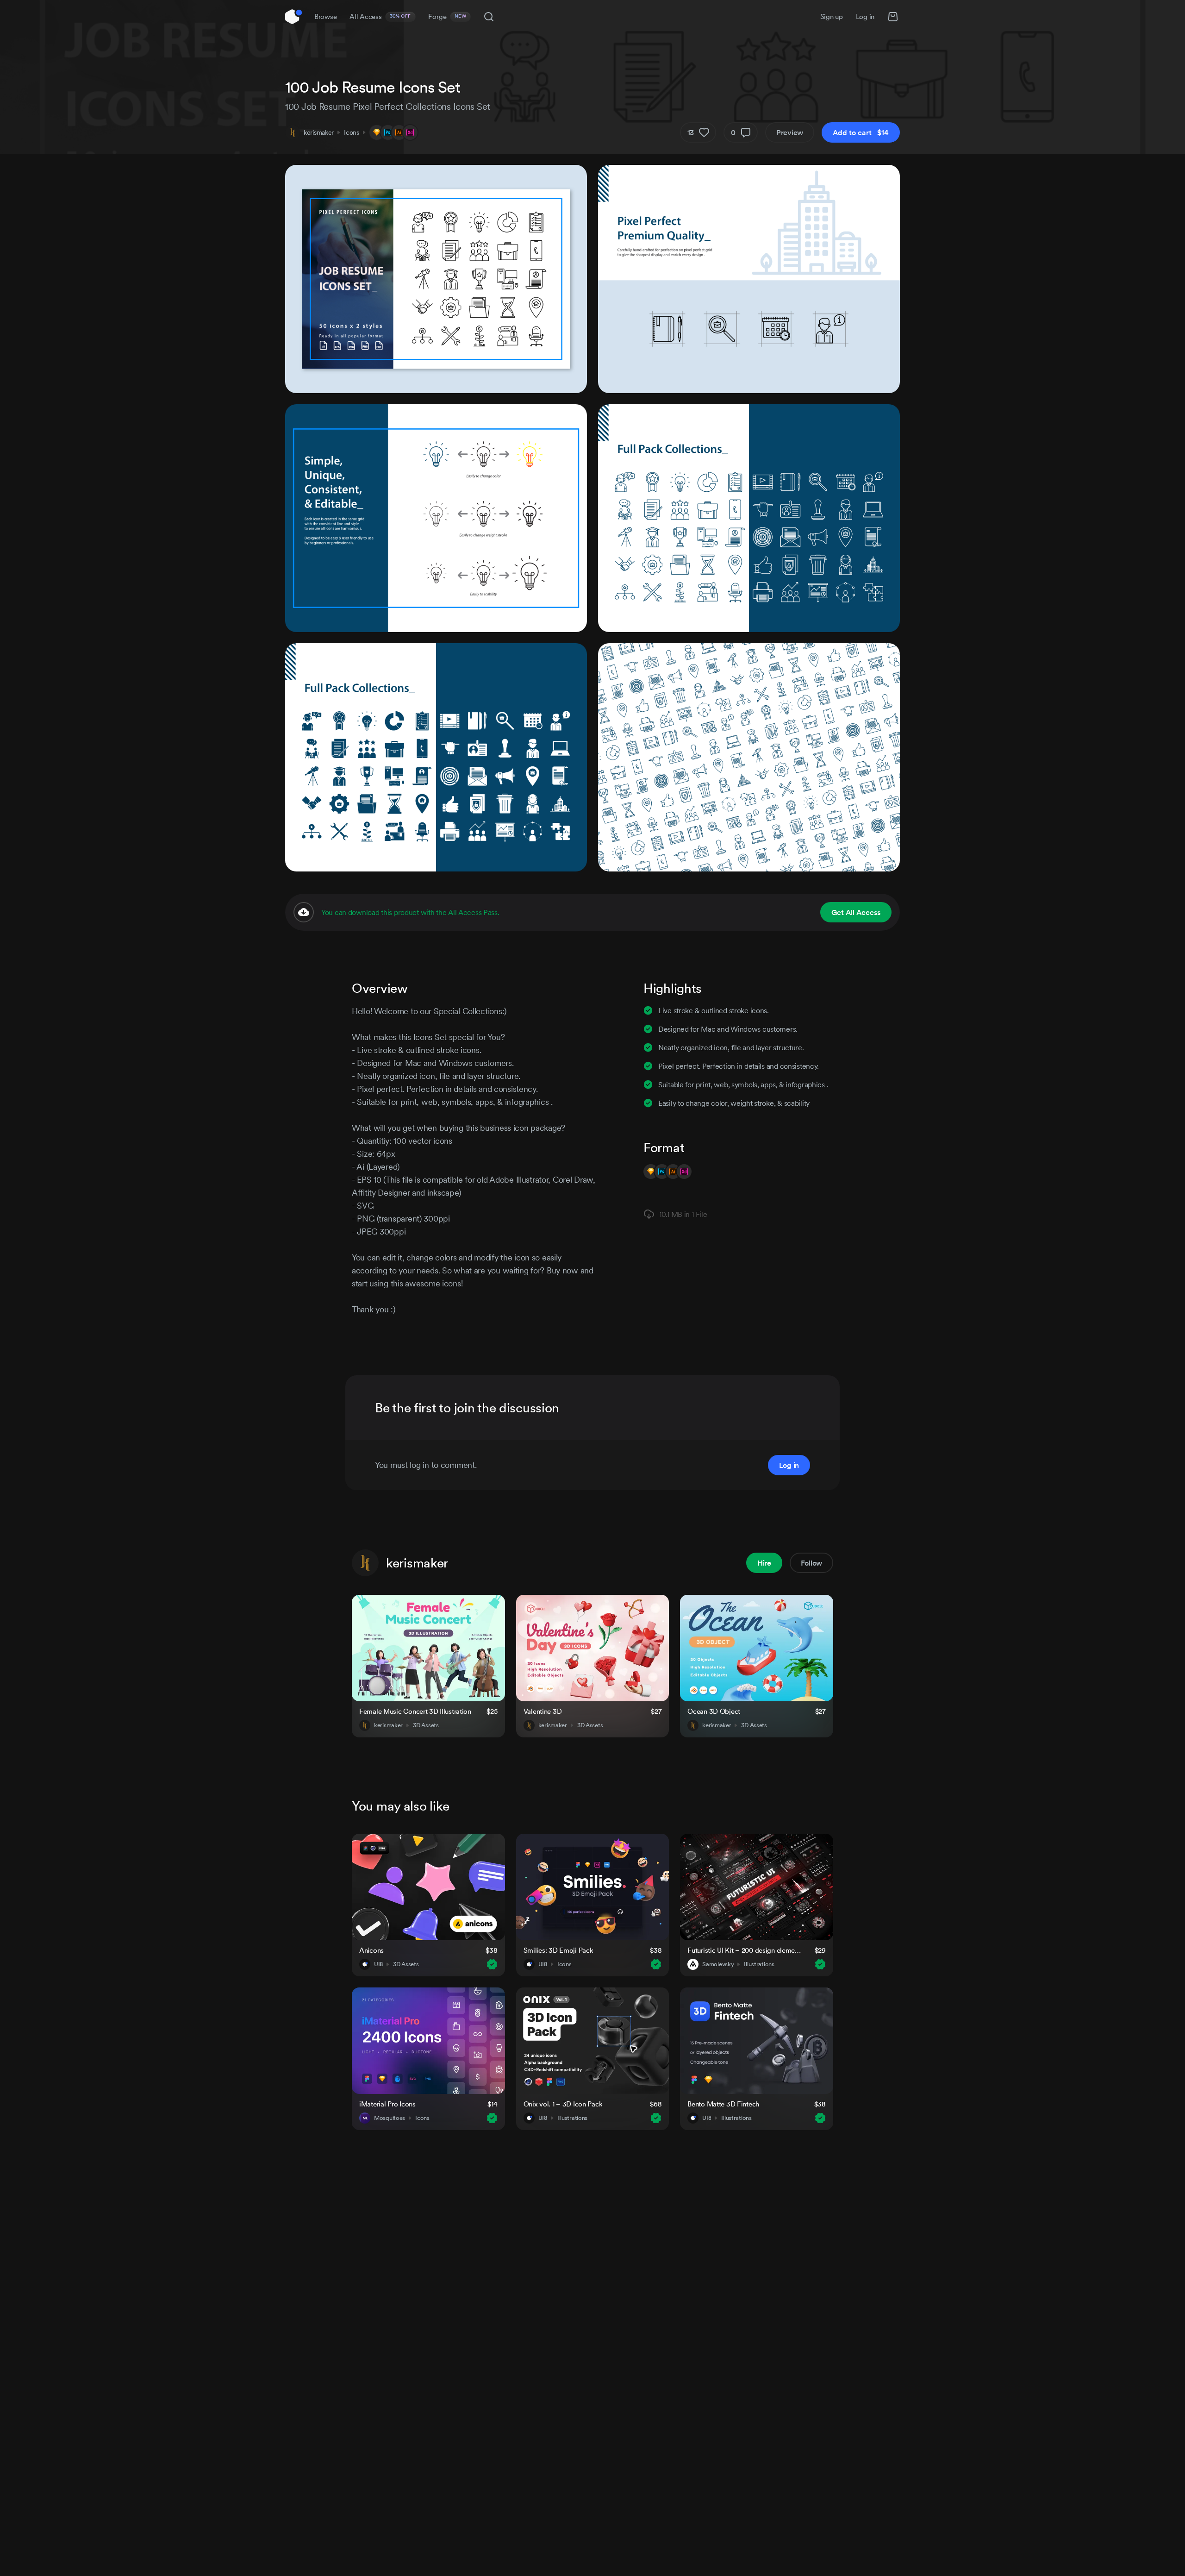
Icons (352, 132)
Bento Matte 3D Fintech (723, 2104)
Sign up (832, 16)
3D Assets (426, 1725)
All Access (380, 16)
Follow (811, 1563)
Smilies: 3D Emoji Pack (558, 1950)
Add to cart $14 (861, 132)
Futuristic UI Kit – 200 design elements (745, 1950)
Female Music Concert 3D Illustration (415, 1711)
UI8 (378, 1964)
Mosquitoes (390, 2118)
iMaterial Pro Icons (387, 2104)
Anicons (371, 1950)
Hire (764, 1563)
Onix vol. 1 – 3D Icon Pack (563, 2104)
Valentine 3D (543, 1711)
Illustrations (759, 1964)
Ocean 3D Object (714, 1711)
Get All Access (856, 912)
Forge (447, 16)
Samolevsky (718, 1964)
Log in (865, 16)
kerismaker (319, 132)
